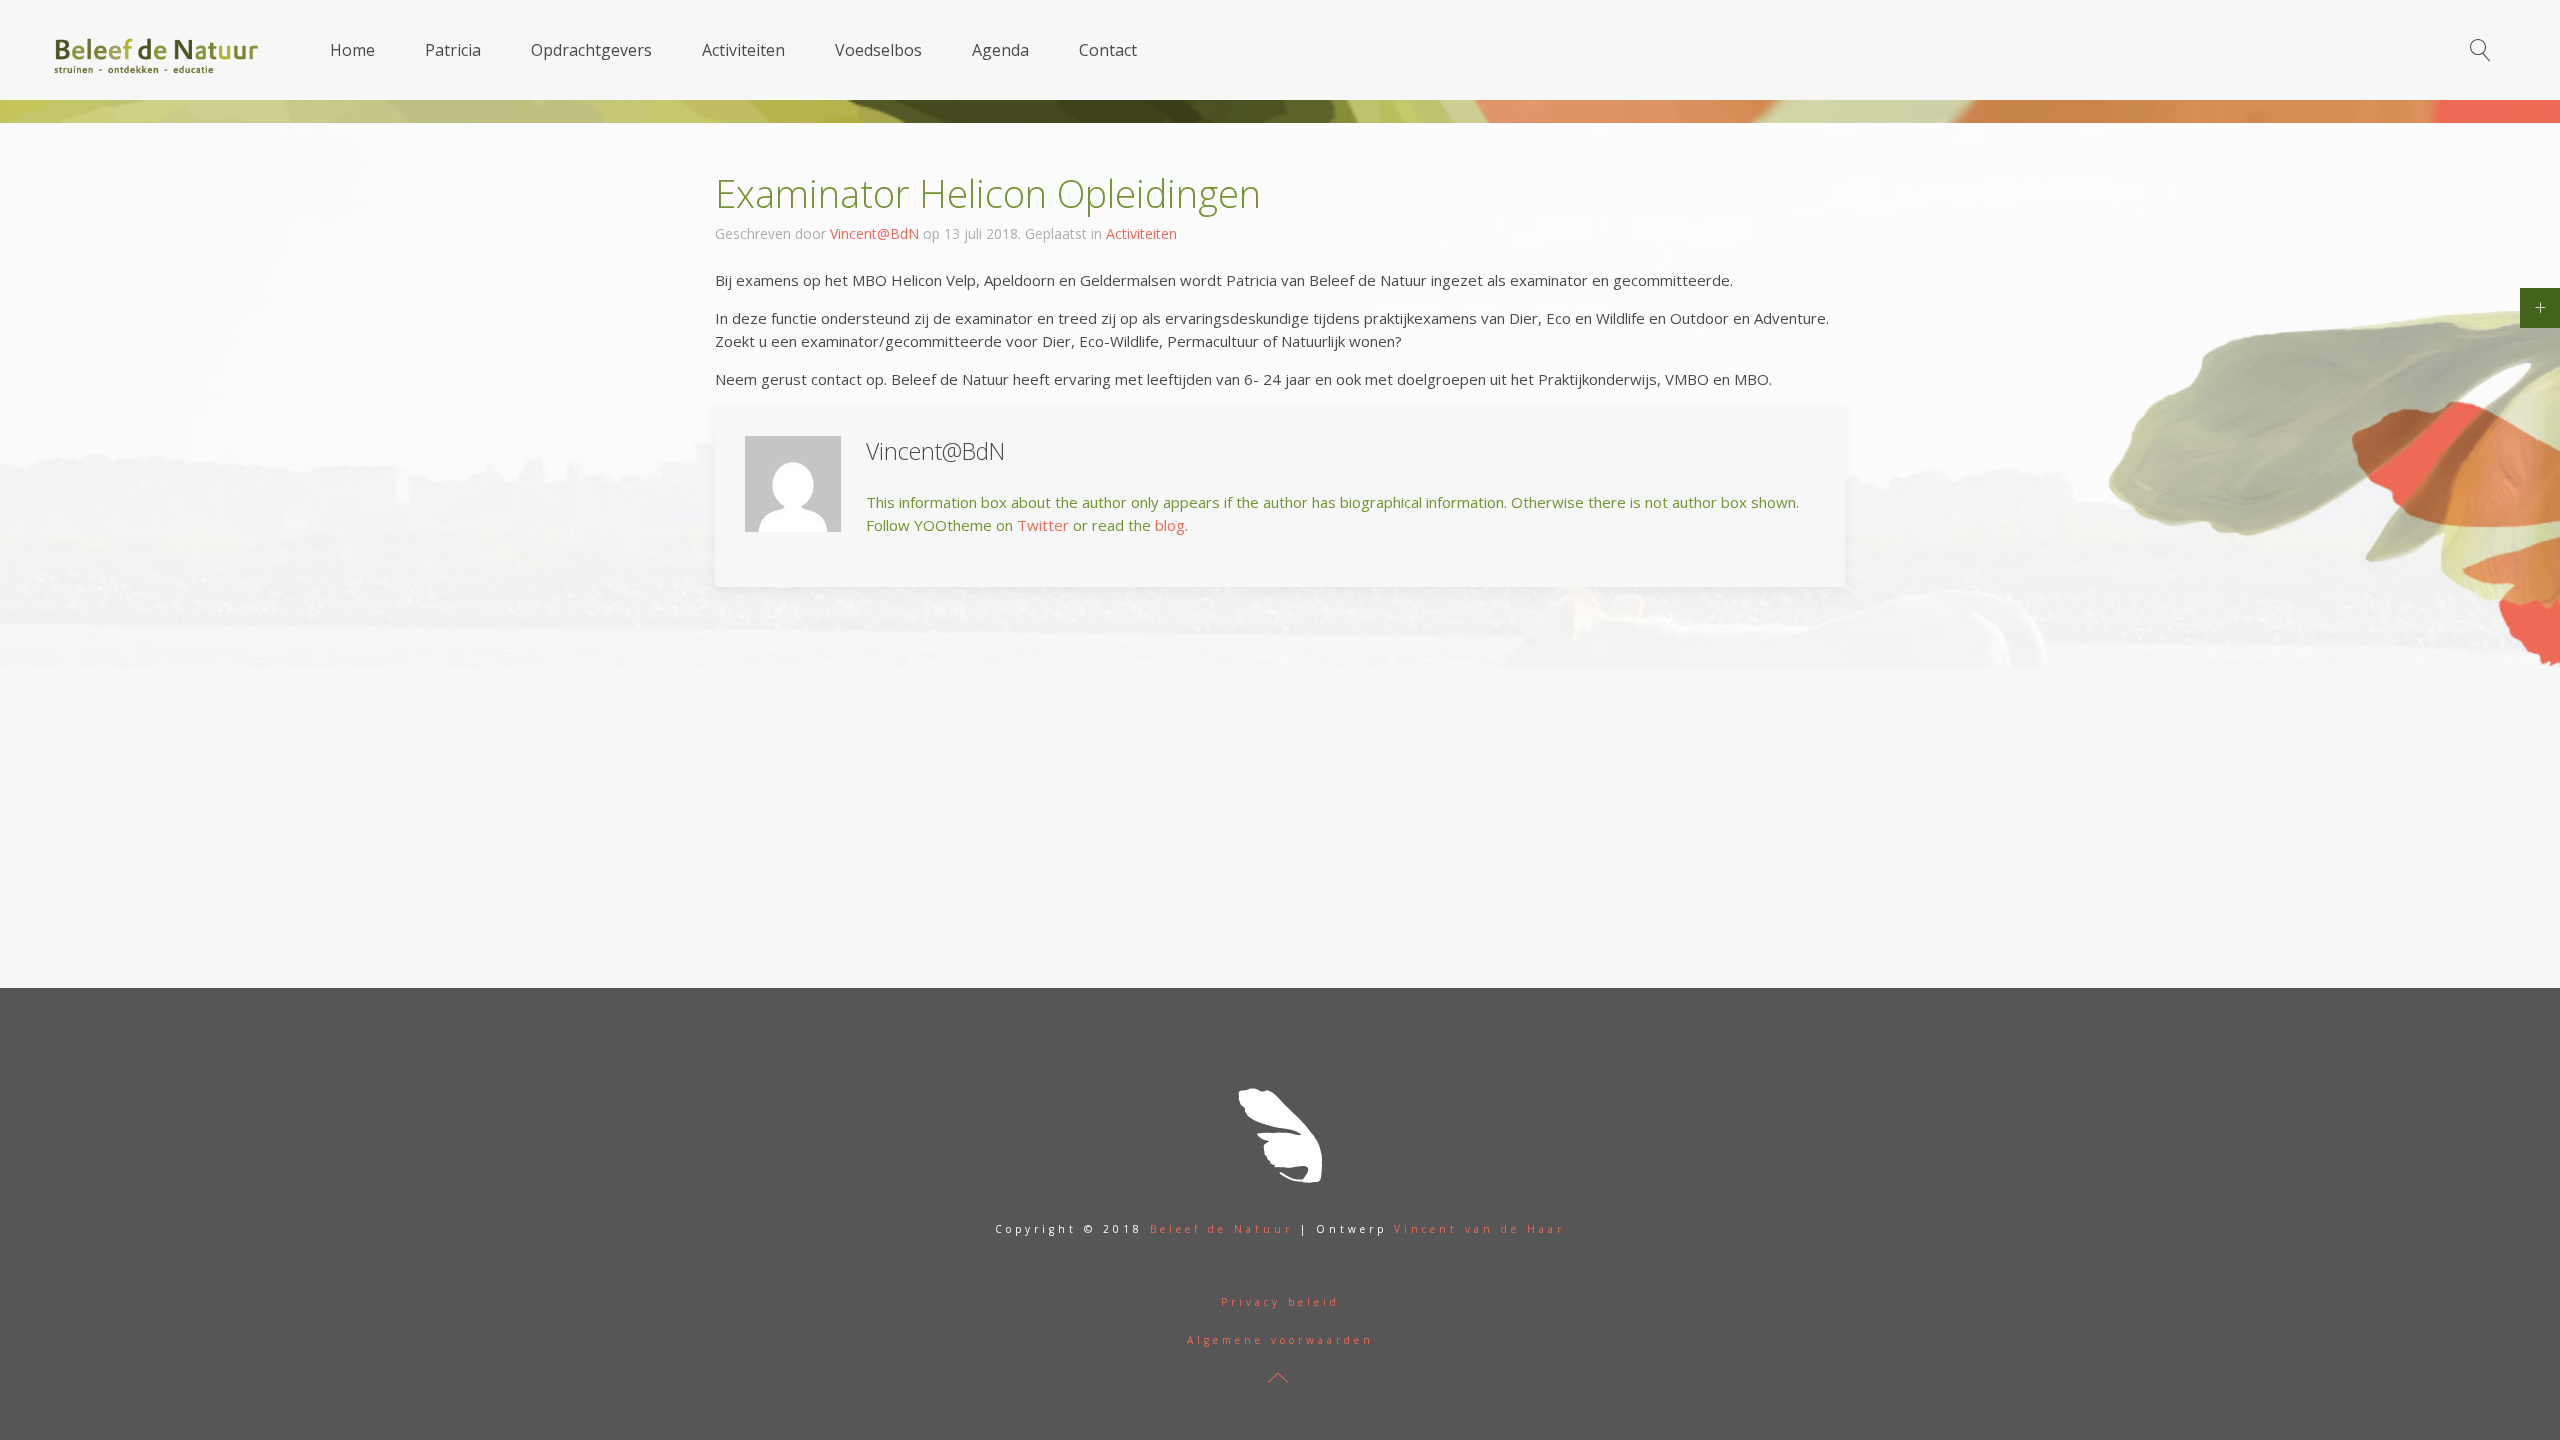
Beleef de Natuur (1221, 1229)
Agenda (1000, 50)
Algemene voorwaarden (1280, 1340)
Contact (1108, 50)
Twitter (1043, 525)
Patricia (453, 50)
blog (1170, 525)
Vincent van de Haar (1479, 1229)
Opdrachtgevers (591, 50)
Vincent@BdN (874, 233)
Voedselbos (878, 50)
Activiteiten (743, 50)
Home (352, 50)
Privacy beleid (1280, 1302)
